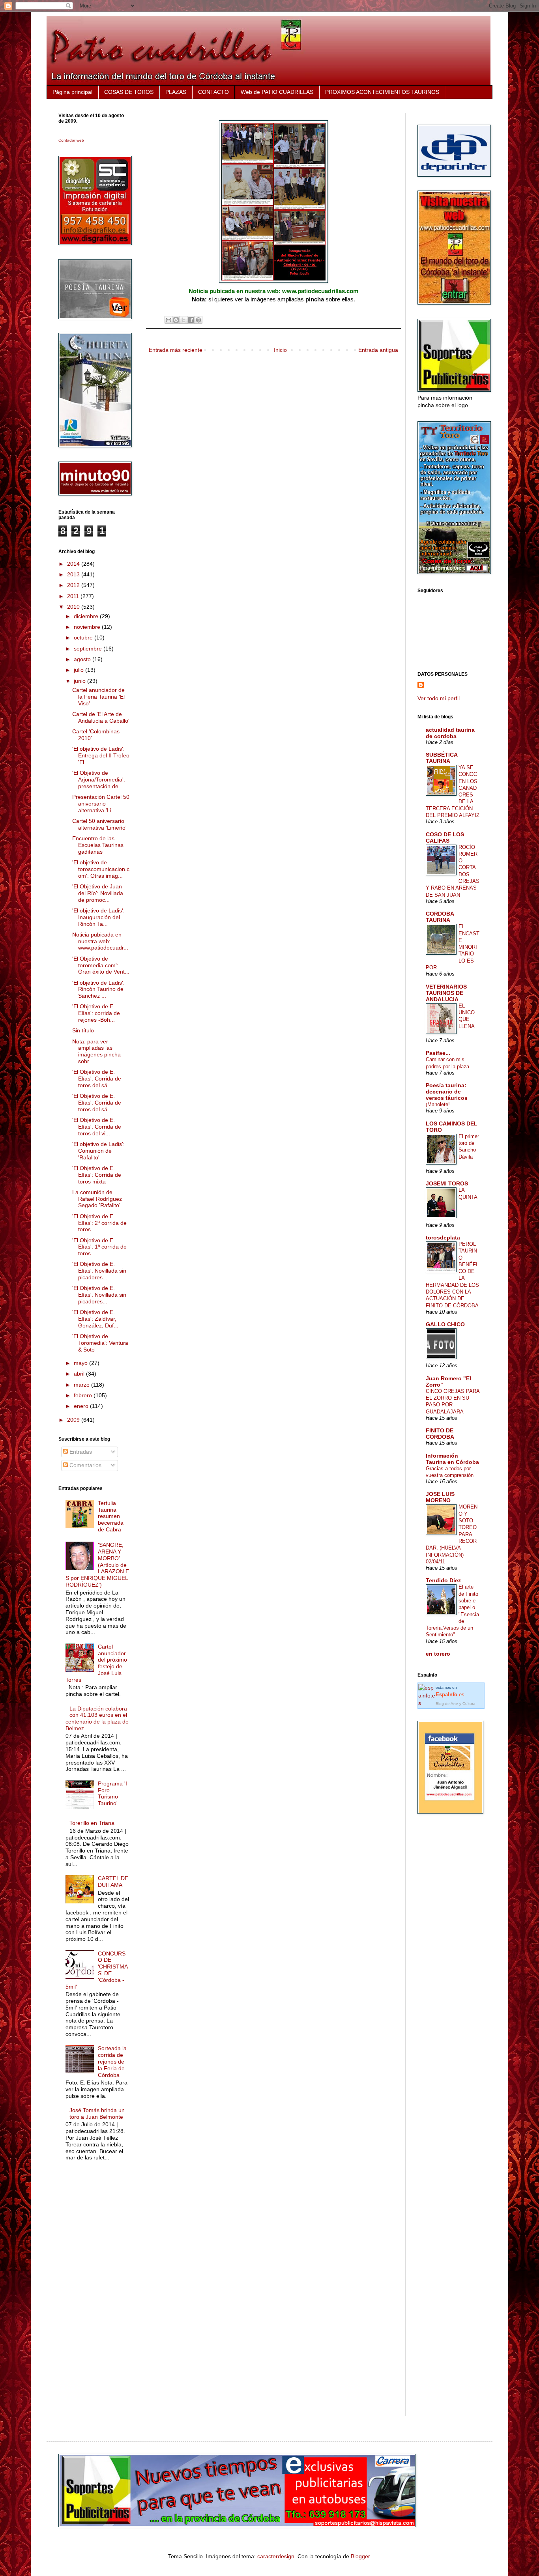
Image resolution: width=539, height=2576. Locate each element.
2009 (74, 1420)
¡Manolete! (438, 1104)
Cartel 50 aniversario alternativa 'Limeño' (99, 824)
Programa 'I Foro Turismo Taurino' (112, 1793)
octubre (84, 637)
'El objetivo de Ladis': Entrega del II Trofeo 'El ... (101, 755)
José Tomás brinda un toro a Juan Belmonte (97, 2113)
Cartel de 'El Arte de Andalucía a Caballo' (101, 717)
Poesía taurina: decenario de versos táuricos (447, 1092)
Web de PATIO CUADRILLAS (277, 92)
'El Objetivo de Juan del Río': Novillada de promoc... (98, 893)
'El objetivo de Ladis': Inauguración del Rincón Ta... (98, 917)
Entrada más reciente (176, 350)
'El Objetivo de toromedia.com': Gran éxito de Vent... (101, 965)
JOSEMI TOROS (447, 1183)
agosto (83, 659)
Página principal (72, 92)
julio (80, 670)
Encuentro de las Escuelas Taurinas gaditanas (98, 845)
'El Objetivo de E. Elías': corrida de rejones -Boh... (96, 1013)
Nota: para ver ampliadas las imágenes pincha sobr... (96, 1051)
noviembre (88, 627)
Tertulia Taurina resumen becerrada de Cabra (111, 1516)
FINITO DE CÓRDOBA (440, 1434)
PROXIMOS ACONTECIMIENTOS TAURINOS (382, 92)
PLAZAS (176, 92)
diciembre (87, 616)
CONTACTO (213, 92)
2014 (74, 564)
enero (82, 1406)
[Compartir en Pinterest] (198, 320)
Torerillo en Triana (92, 1823)
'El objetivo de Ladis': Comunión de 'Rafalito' (98, 1151)
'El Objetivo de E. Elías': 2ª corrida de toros (99, 1223)
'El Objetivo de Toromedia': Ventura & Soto (100, 1343)
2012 (74, 585)
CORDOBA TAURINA (440, 917)
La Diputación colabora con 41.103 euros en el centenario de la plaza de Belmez (97, 1718)
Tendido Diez (443, 1580)
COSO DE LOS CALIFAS (445, 837)
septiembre (89, 649)
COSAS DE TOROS (129, 92)
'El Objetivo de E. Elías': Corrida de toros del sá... (97, 1079)
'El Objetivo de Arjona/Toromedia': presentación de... (99, 780)
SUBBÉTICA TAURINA (442, 758)
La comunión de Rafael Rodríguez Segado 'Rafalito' (97, 1199)
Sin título (83, 1030)
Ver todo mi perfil (439, 698)
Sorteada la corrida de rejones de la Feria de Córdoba (112, 2061)
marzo (82, 1385)
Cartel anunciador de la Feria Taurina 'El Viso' (98, 697)
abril (80, 1374)
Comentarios (85, 1465)
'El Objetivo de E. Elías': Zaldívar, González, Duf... (95, 1319)
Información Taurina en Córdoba (452, 1459)
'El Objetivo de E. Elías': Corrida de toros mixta (97, 1175)
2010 (74, 607)
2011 (74, 596)
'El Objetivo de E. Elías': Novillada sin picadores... (99, 1271)
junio (80, 681)
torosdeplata (443, 1238)
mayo (81, 1363)
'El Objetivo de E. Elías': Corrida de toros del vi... (97, 1127)
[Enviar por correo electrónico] (168, 320)
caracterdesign (276, 2556)
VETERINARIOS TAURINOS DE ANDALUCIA (446, 993)
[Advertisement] (90, 2295)
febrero (84, 1395)
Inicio (280, 350)
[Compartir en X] (183, 320)
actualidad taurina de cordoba (450, 733)
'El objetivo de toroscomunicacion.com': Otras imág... (101, 869)
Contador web (71, 140)
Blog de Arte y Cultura (456, 1704)
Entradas (80, 1452)
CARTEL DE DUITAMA (113, 1882)
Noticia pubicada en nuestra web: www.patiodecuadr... (100, 941)
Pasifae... (438, 1053)
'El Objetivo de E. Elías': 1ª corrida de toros (99, 1247)
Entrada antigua (378, 350)
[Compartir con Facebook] (191, 320)
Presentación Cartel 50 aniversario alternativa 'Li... (101, 804)
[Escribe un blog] (176, 320)
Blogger (360, 2556)
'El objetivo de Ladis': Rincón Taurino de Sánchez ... (98, 989)
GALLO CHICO (445, 1324)
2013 (74, 574)
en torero (438, 1654)
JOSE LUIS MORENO (440, 1497)
